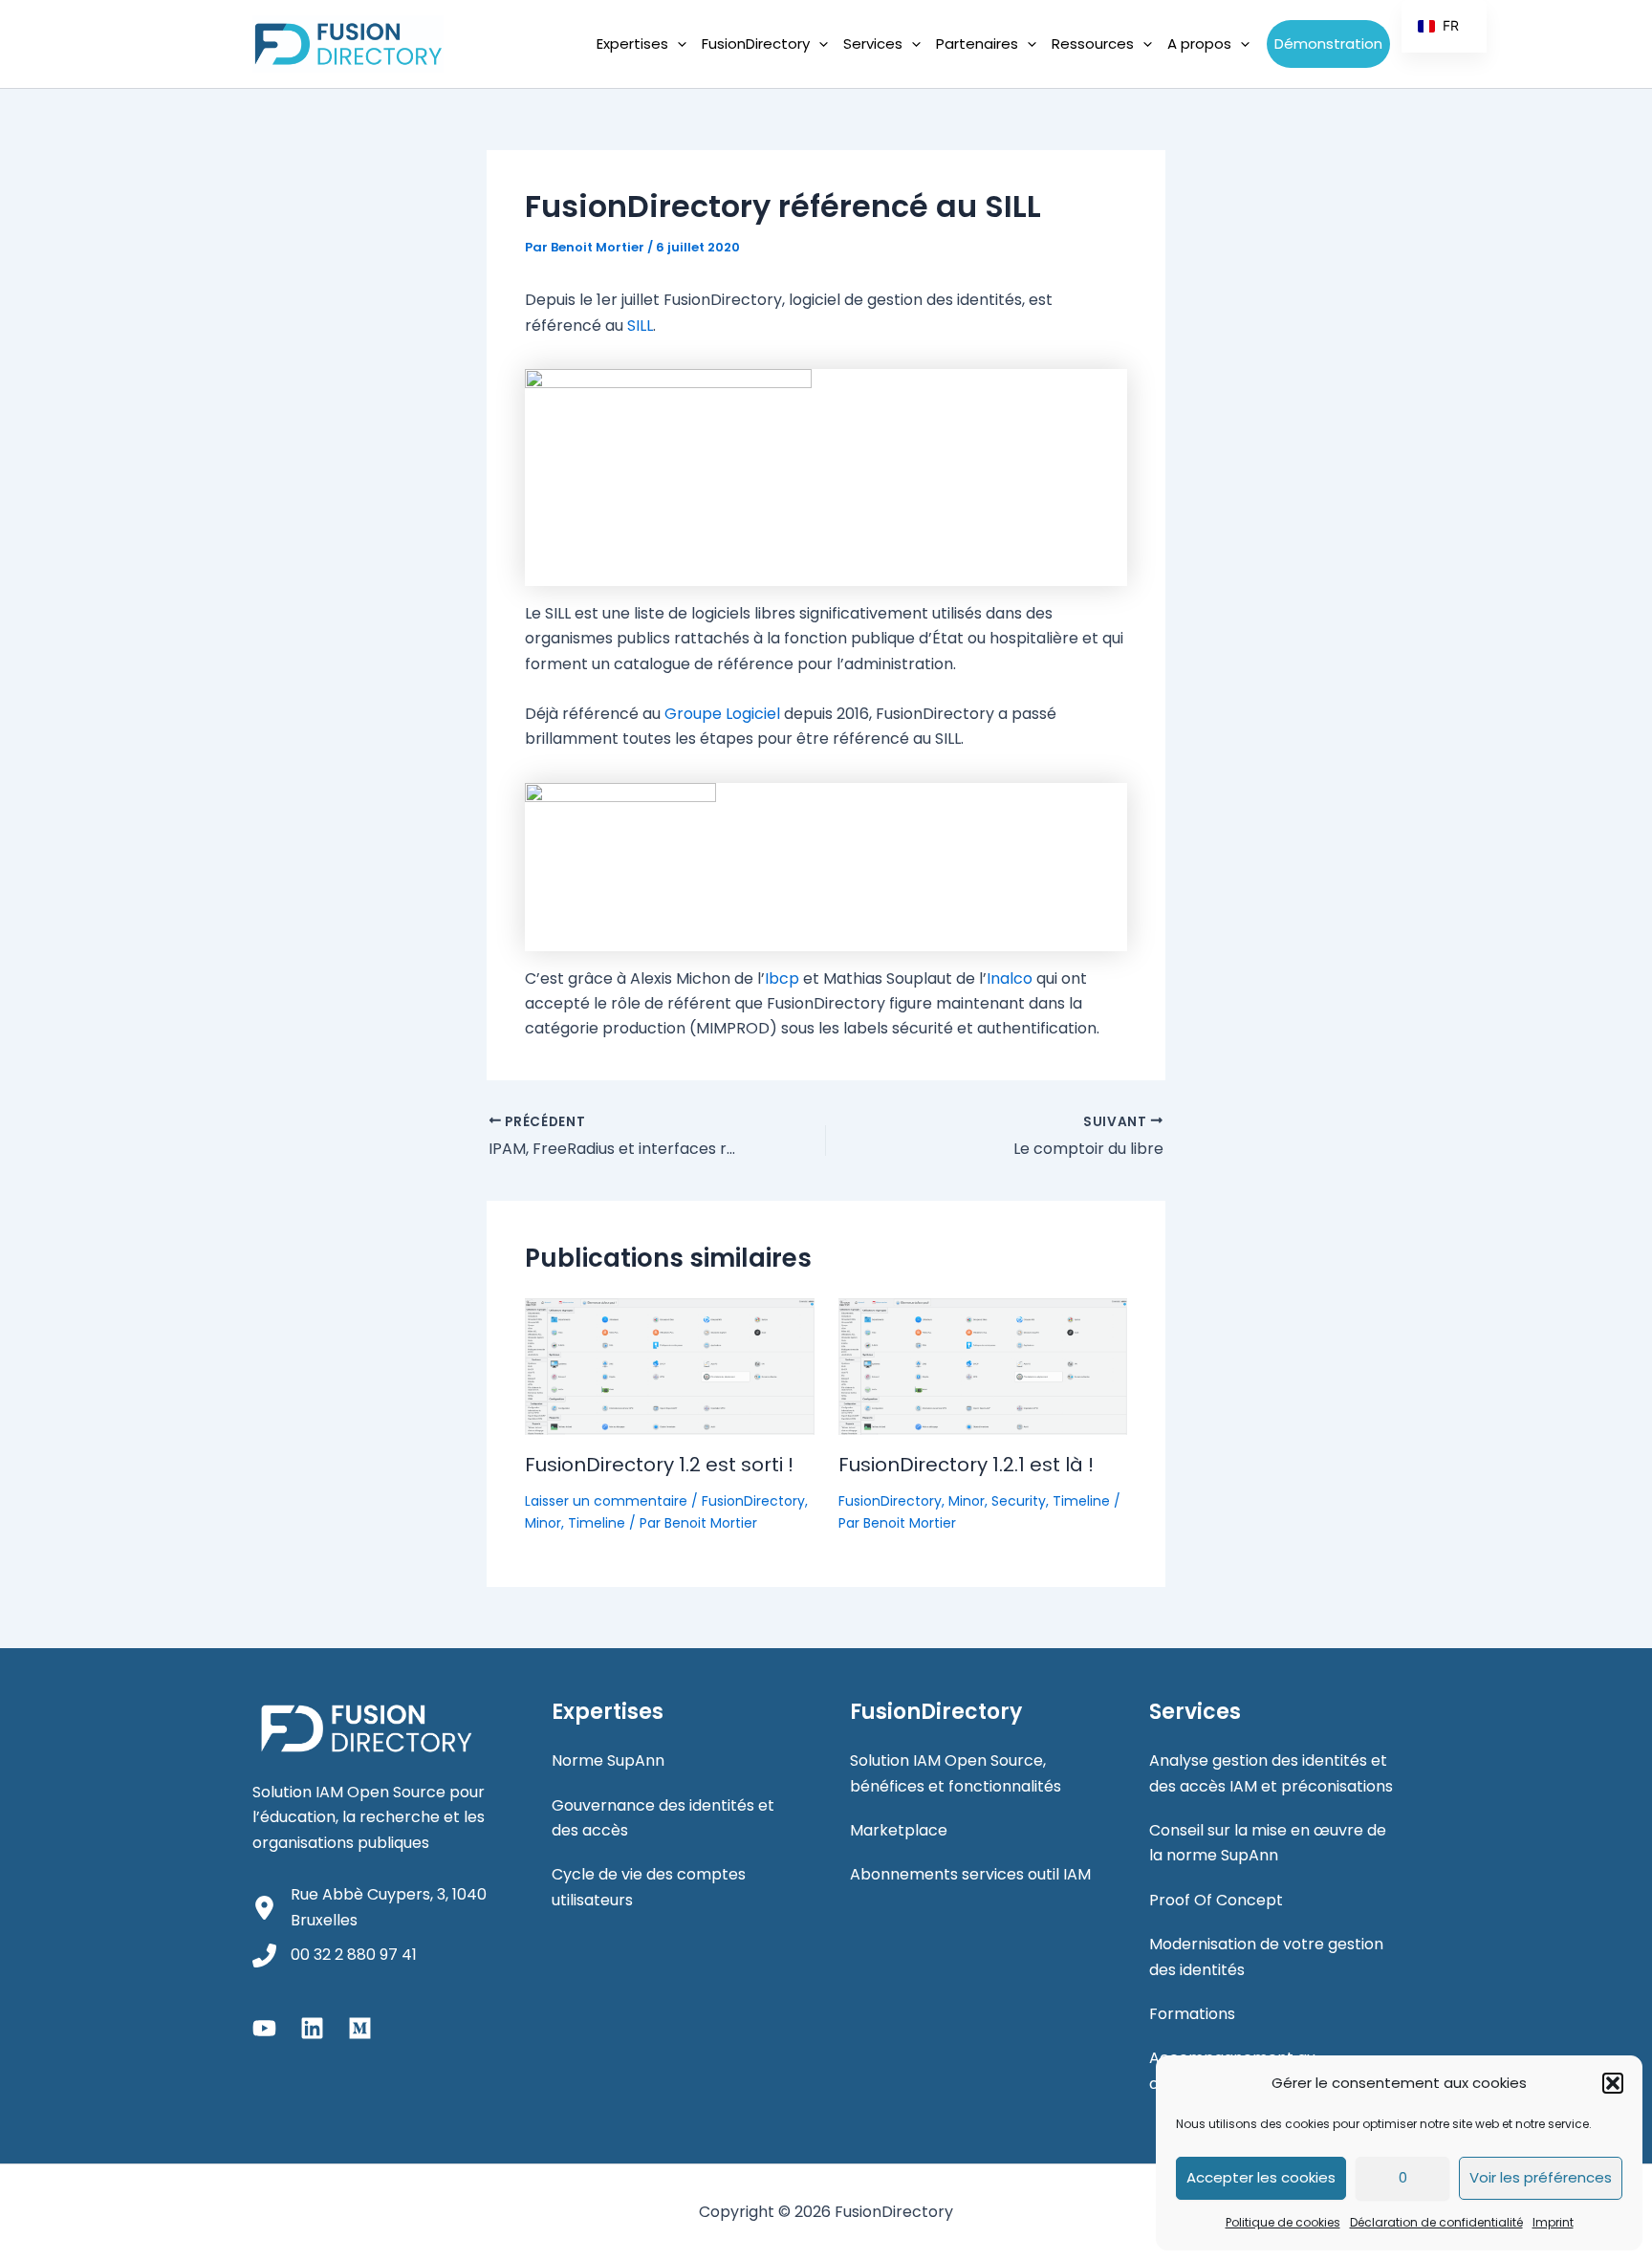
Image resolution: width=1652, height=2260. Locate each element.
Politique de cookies (1283, 2222)
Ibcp (782, 978)
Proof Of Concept (1216, 1900)
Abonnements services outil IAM (970, 1874)
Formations (1192, 2014)
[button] (1613, 2083)
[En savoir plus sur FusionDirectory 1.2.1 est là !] (983, 1366)
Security (1019, 1501)
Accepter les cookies (1261, 2177)
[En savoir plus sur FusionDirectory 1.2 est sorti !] (670, 1366)
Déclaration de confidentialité (1436, 2222)
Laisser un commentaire (606, 1501)
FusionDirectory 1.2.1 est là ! (966, 1465)
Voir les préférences (1541, 2177)
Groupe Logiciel (722, 714)
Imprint (1553, 2222)
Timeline (597, 1523)
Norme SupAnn (608, 1760)
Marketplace (899, 1830)
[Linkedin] (312, 2028)
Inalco (1010, 978)
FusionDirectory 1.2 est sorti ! (659, 1465)
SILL (640, 326)
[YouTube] (264, 2028)
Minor (543, 1523)
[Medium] (360, 2028)
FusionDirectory (753, 1501)
